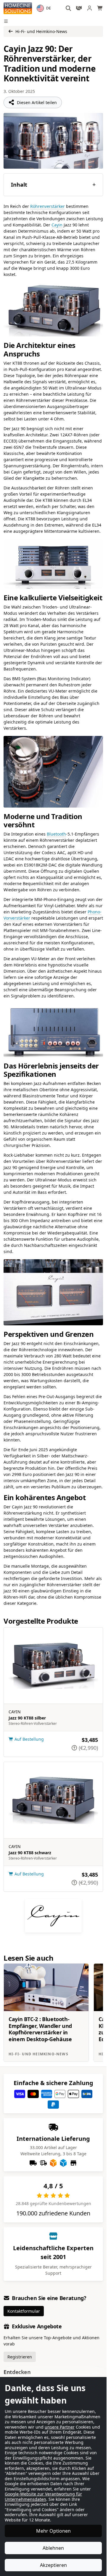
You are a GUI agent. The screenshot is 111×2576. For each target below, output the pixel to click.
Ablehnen (53, 2548)
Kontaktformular (24, 2311)
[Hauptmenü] (7, 21)
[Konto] (90, 8)
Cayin (57, 225)
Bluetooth (56, 834)
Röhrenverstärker (48, 206)
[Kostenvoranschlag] (79, 8)
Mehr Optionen (53, 2531)
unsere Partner (60, 2427)
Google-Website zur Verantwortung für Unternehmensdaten (43, 2497)
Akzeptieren (53, 2565)
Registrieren (20, 2357)
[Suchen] (68, 8)
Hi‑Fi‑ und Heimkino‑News (41, 31)
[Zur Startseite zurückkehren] (18, 8)
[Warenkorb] (100, 8)
